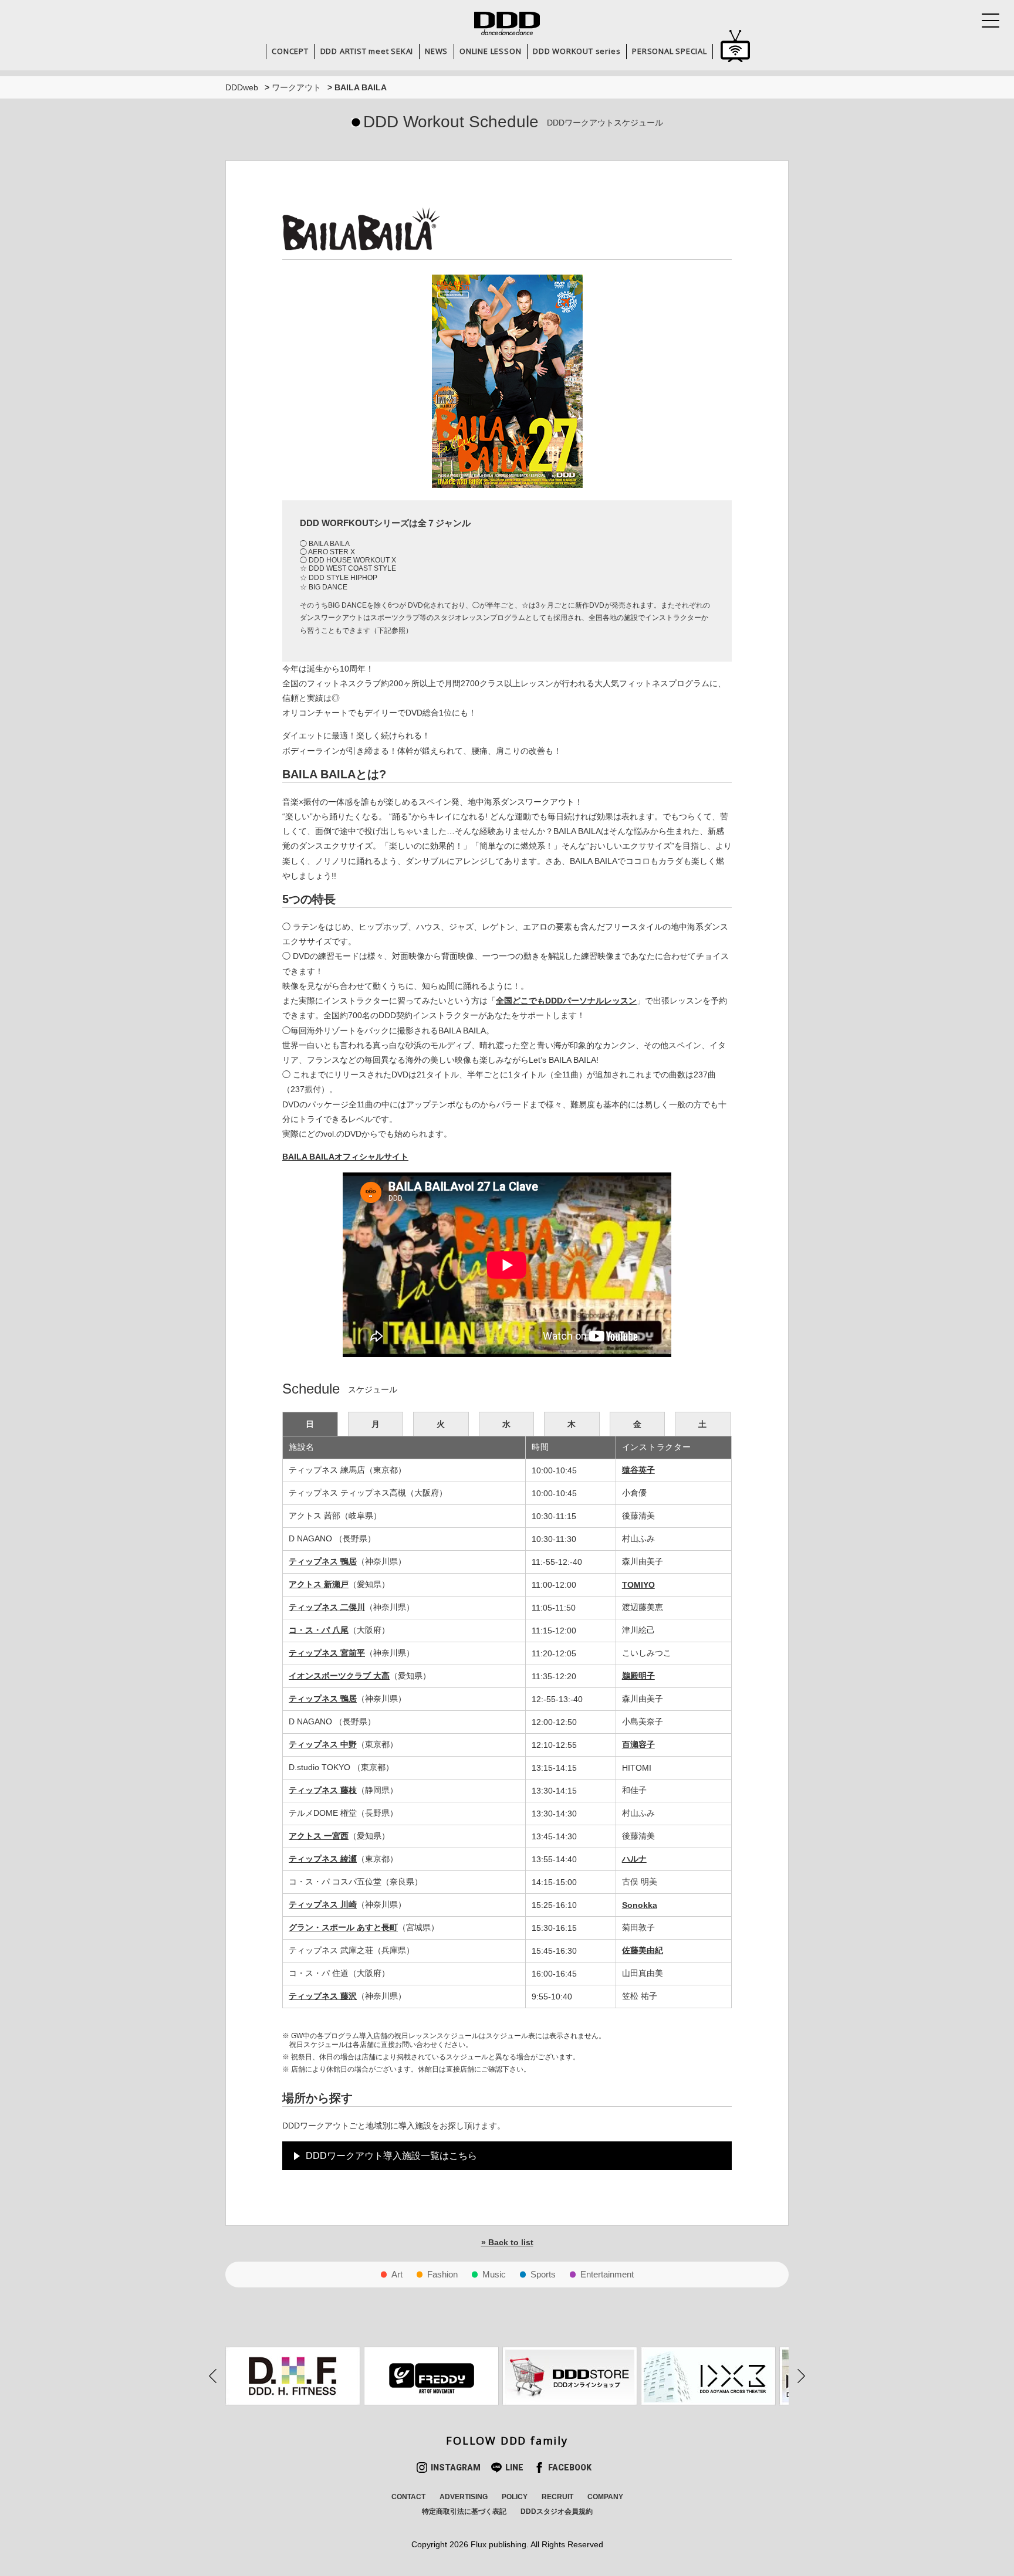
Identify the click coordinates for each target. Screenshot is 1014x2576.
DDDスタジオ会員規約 (557, 2511)
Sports (543, 2274)
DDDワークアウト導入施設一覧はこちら (391, 2156)
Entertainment (607, 2274)
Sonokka (640, 1905)
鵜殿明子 (638, 1676)
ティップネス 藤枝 (323, 1790)
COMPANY (605, 2497)
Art (397, 2274)
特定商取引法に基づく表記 (464, 2511)
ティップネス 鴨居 (323, 1561)
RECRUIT (557, 2497)
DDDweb (242, 87)
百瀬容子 (638, 1744)
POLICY (515, 2497)
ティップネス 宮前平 (327, 1653)
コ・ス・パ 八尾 (319, 1630)
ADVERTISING (464, 2497)
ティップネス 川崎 (323, 1904)
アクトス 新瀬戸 (319, 1584)
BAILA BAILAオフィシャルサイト (345, 1157)
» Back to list (507, 2242)
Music (494, 2274)
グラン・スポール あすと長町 (343, 1927)
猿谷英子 (638, 1470)
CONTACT (408, 2497)
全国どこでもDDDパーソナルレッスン (566, 1001)
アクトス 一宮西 (319, 1836)
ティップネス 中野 (323, 1744)
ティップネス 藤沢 (323, 1996)
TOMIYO (638, 1585)
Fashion (442, 2274)
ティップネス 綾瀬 (323, 1859)
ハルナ (634, 1859)
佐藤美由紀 (643, 1950)
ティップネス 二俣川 (327, 1607)
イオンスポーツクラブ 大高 (339, 1676)
